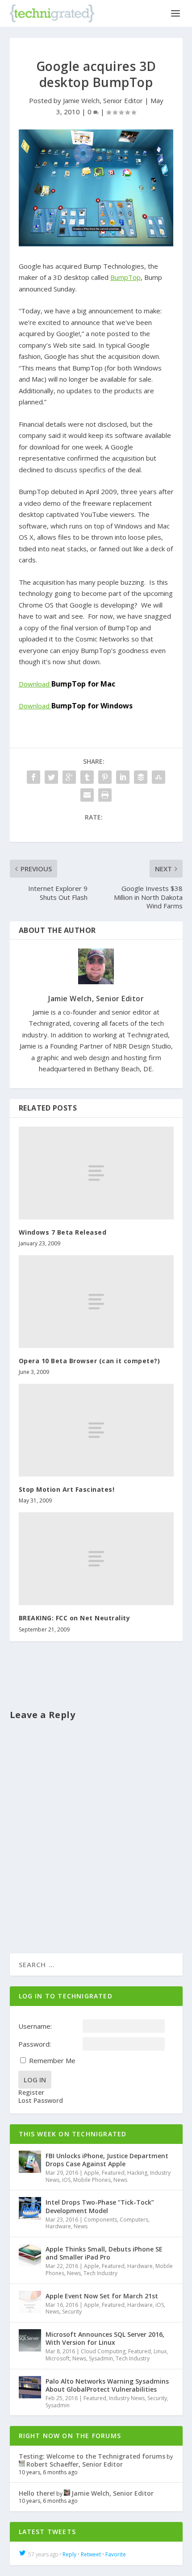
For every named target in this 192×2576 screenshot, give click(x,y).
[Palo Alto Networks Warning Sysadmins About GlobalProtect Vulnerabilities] (30, 2387)
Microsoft (58, 2358)
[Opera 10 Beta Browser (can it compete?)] (96, 1302)
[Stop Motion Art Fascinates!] (96, 1430)
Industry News (127, 2398)
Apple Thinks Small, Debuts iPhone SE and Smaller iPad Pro (104, 2253)
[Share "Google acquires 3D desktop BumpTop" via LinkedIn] (123, 777)
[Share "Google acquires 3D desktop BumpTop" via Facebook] (33, 777)
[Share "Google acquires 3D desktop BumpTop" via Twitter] (51, 777)
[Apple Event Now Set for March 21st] (30, 2302)
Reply (69, 2554)
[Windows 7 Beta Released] (96, 1173)
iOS (66, 2180)
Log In (35, 2080)
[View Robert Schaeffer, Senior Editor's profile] (22, 2464)
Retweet (91, 2554)
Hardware (58, 2226)
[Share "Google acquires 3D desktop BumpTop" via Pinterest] (105, 777)
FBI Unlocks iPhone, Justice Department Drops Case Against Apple (107, 2160)
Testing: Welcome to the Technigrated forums (92, 2456)
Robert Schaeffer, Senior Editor (75, 2464)
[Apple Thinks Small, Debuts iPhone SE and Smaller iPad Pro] (30, 2255)
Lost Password (41, 2101)
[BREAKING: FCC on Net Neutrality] (96, 1559)
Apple (92, 2173)
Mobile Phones (92, 2180)
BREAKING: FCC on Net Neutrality (75, 1618)
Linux (160, 2351)
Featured (113, 2173)
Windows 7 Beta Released (63, 1232)
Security (72, 2312)
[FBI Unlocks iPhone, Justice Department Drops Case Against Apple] (30, 2162)
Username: (35, 2026)
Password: (35, 2044)
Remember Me (52, 2060)
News (120, 2180)
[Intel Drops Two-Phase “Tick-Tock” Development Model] (30, 2208)
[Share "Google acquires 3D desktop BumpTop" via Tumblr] (87, 777)
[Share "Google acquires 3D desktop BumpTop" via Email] (87, 795)
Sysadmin (101, 2358)
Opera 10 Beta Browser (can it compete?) (90, 1361)
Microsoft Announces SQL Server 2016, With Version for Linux (105, 2338)
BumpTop (125, 277)
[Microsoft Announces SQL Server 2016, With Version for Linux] (30, 2340)
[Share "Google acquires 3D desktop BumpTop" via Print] (105, 795)
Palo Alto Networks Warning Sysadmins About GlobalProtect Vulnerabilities (107, 2385)
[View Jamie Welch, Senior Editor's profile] (67, 2493)
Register (31, 2093)
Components (100, 2220)
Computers (134, 2220)
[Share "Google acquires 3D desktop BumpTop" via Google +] (69, 777)
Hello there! (37, 2493)
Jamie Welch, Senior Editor (103, 100)
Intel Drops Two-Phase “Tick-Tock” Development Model (100, 2206)
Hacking (137, 2173)
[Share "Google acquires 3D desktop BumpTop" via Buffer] (141, 777)
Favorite (116, 2554)
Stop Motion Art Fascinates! (67, 1489)
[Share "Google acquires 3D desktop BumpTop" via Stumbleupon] (159, 777)
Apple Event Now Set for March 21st (102, 2296)
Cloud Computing (103, 2351)
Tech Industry (100, 2273)
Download (67, 684)
